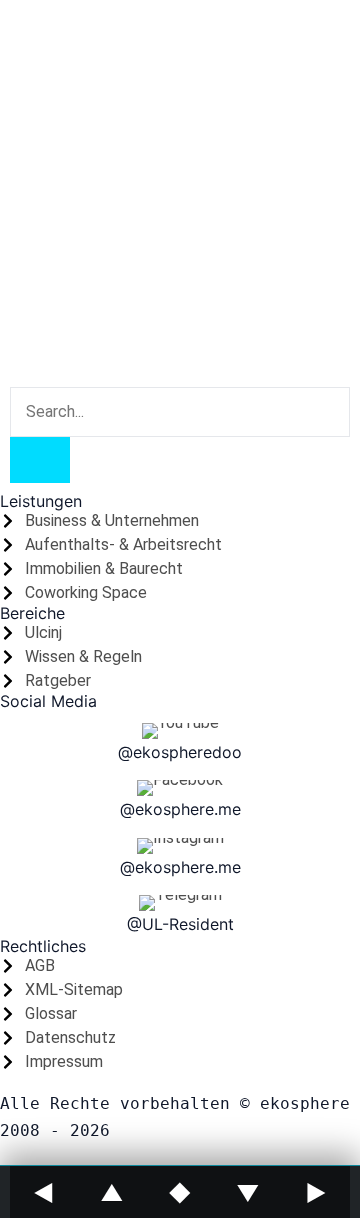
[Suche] (40, 460)
